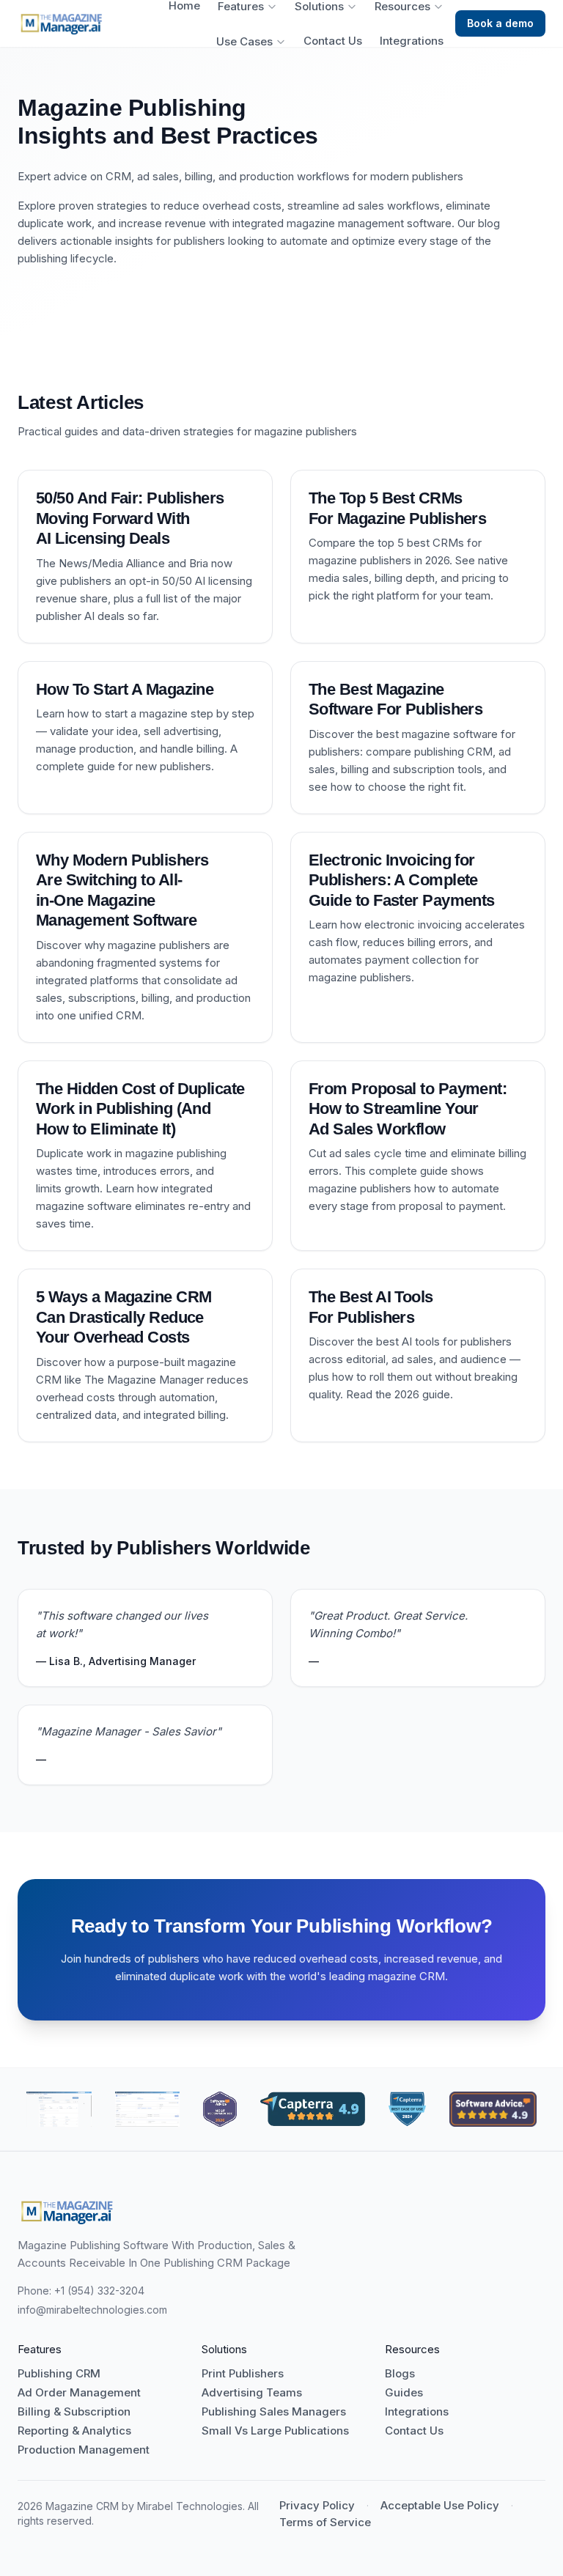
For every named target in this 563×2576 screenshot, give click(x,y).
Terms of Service (325, 2523)
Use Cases (244, 42)
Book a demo (500, 23)
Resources (402, 7)
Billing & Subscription (74, 2412)
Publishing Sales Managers (274, 2412)
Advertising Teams (252, 2393)
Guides (404, 2393)
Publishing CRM (59, 2374)
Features (241, 7)
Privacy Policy (317, 2506)
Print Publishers (243, 2374)
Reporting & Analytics (74, 2431)
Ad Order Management (79, 2393)
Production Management (84, 2450)
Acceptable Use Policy (440, 2506)
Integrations (412, 41)
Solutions (319, 7)
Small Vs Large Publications (275, 2431)
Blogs (400, 2374)
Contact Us (333, 41)
